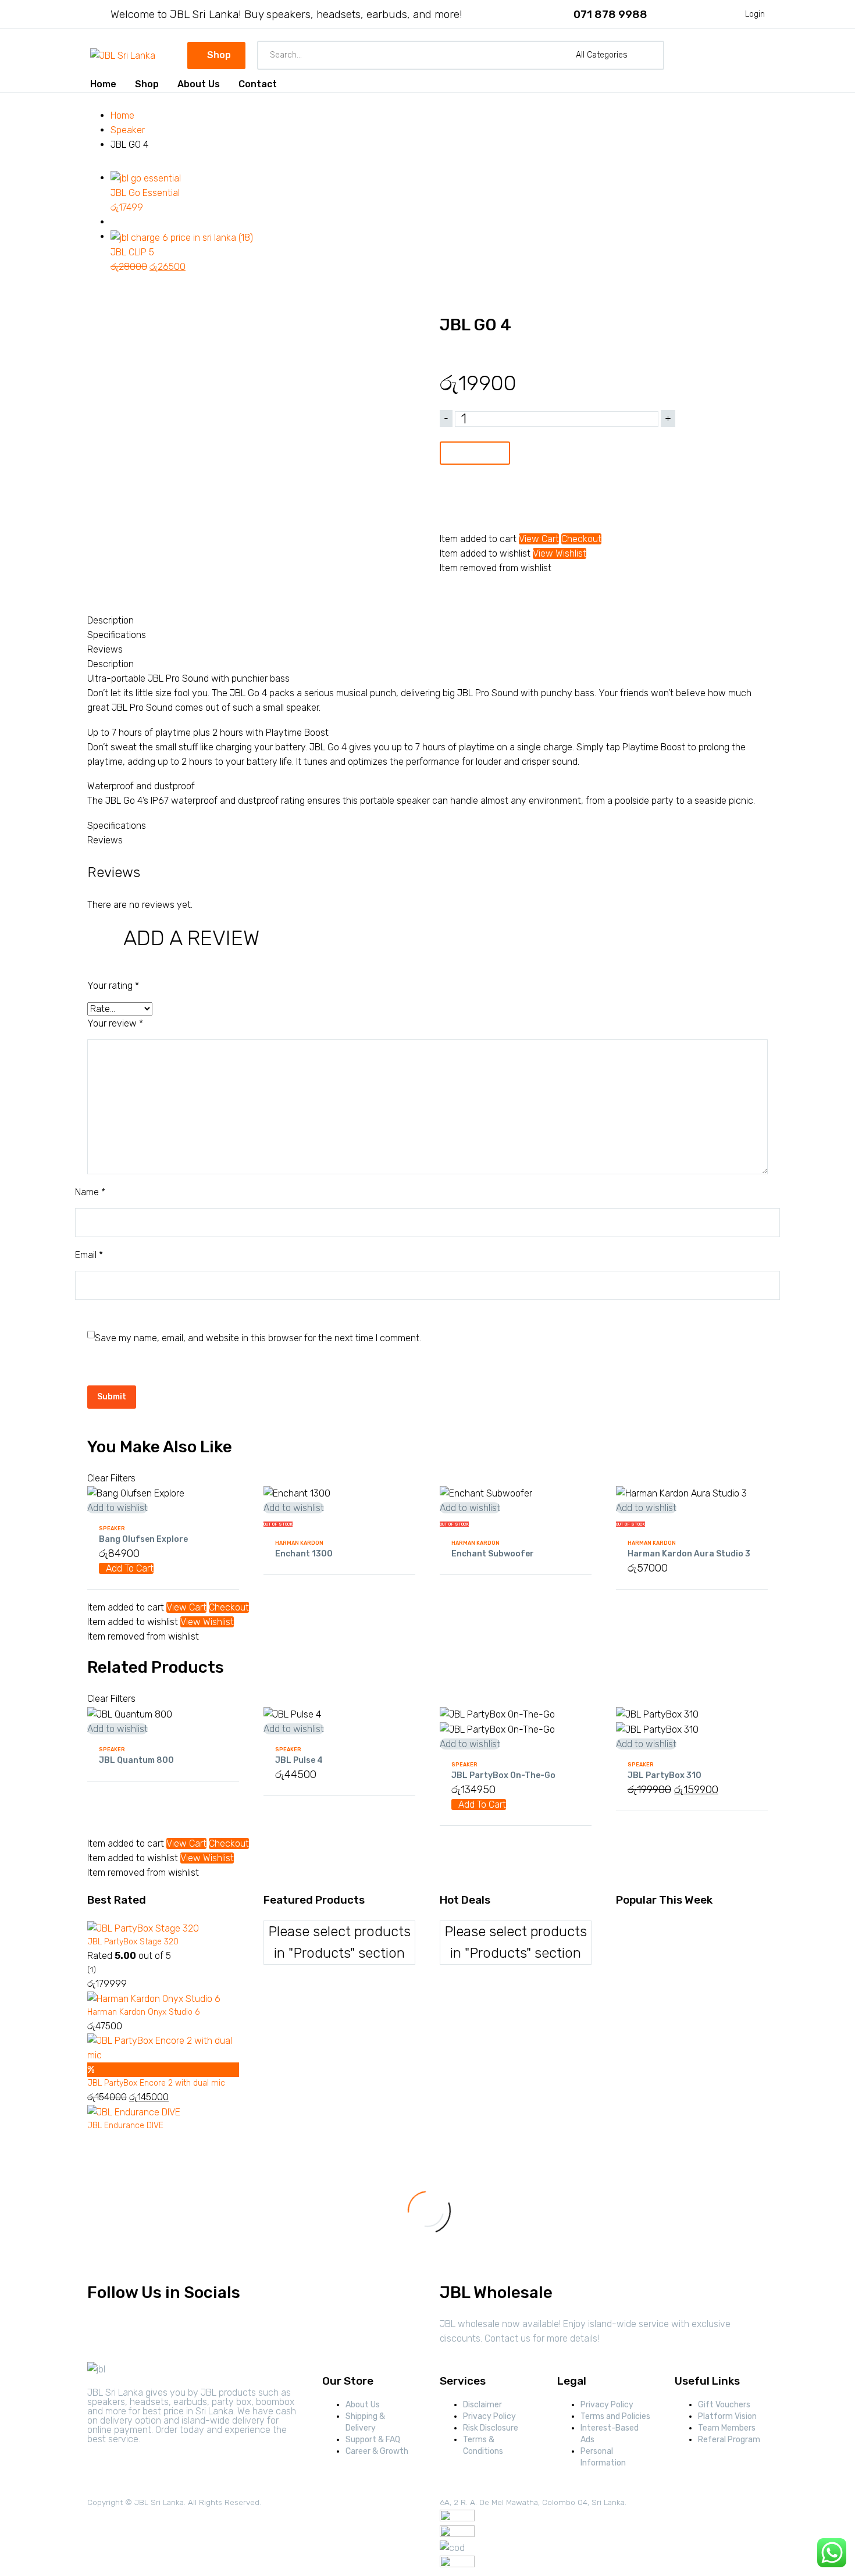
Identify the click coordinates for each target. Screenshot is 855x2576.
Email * (89, 1255)
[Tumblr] (500, 592)
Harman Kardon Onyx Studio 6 (143, 2012)
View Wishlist (560, 553)
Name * (90, 1192)
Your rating (113, 986)
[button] (651, 55)
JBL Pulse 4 (299, 1760)
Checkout (581, 539)
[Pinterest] (482, 592)
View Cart (539, 539)
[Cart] (758, 55)
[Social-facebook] (102, 2331)
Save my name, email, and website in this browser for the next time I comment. (258, 1338)
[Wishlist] (735, 55)
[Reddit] (535, 592)
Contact (258, 84)
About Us (199, 84)
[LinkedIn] (517, 592)
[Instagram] (133, 2331)
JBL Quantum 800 (136, 1760)
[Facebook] (447, 592)
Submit (112, 1397)
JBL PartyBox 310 (665, 1775)
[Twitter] (465, 592)
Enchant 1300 (304, 1554)
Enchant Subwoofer (493, 1554)
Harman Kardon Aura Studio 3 (689, 1554)
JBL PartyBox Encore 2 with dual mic (156, 2083)
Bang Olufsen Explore (143, 1539)
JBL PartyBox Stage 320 (133, 1942)
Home (103, 84)
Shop (147, 84)
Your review (115, 1023)
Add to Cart (475, 453)
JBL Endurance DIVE (125, 2126)
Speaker (128, 130)
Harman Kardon (299, 1543)
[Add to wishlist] (451, 505)
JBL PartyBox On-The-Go (503, 1775)
